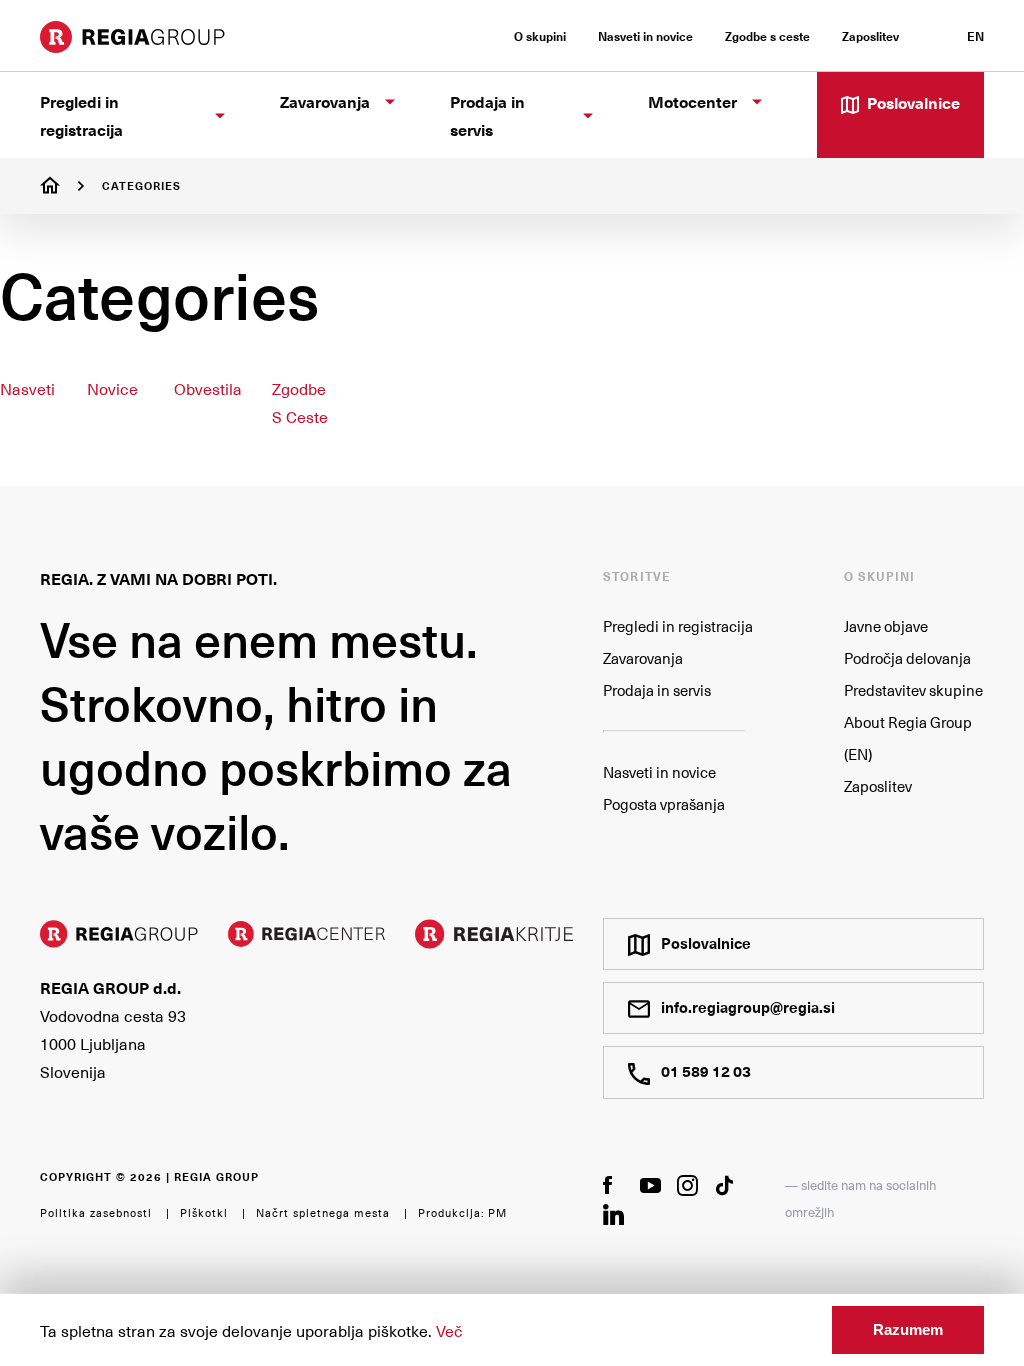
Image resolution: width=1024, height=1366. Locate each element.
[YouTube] (650, 1184)
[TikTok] (724, 1185)
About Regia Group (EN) (908, 738)
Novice (112, 388)
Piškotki (204, 1212)
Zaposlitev (878, 786)
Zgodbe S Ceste (300, 402)
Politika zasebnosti (96, 1212)
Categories (141, 185)
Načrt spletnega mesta (323, 1212)
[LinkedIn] (613, 1214)
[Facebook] (613, 1184)
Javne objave (886, 626)
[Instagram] (687, 1185)
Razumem (908, 1329)
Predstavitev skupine (913, 690)
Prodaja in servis (657, 690)
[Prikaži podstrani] (220, 115)
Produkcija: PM (462, 1212)
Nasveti (27, 388)
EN (975, 36)
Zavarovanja (643, 658)
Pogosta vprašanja (664, 804)
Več (449, 1330)
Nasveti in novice (659, 772)
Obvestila (208, 388)
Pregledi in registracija (678, 626)
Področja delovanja (907, 658)
